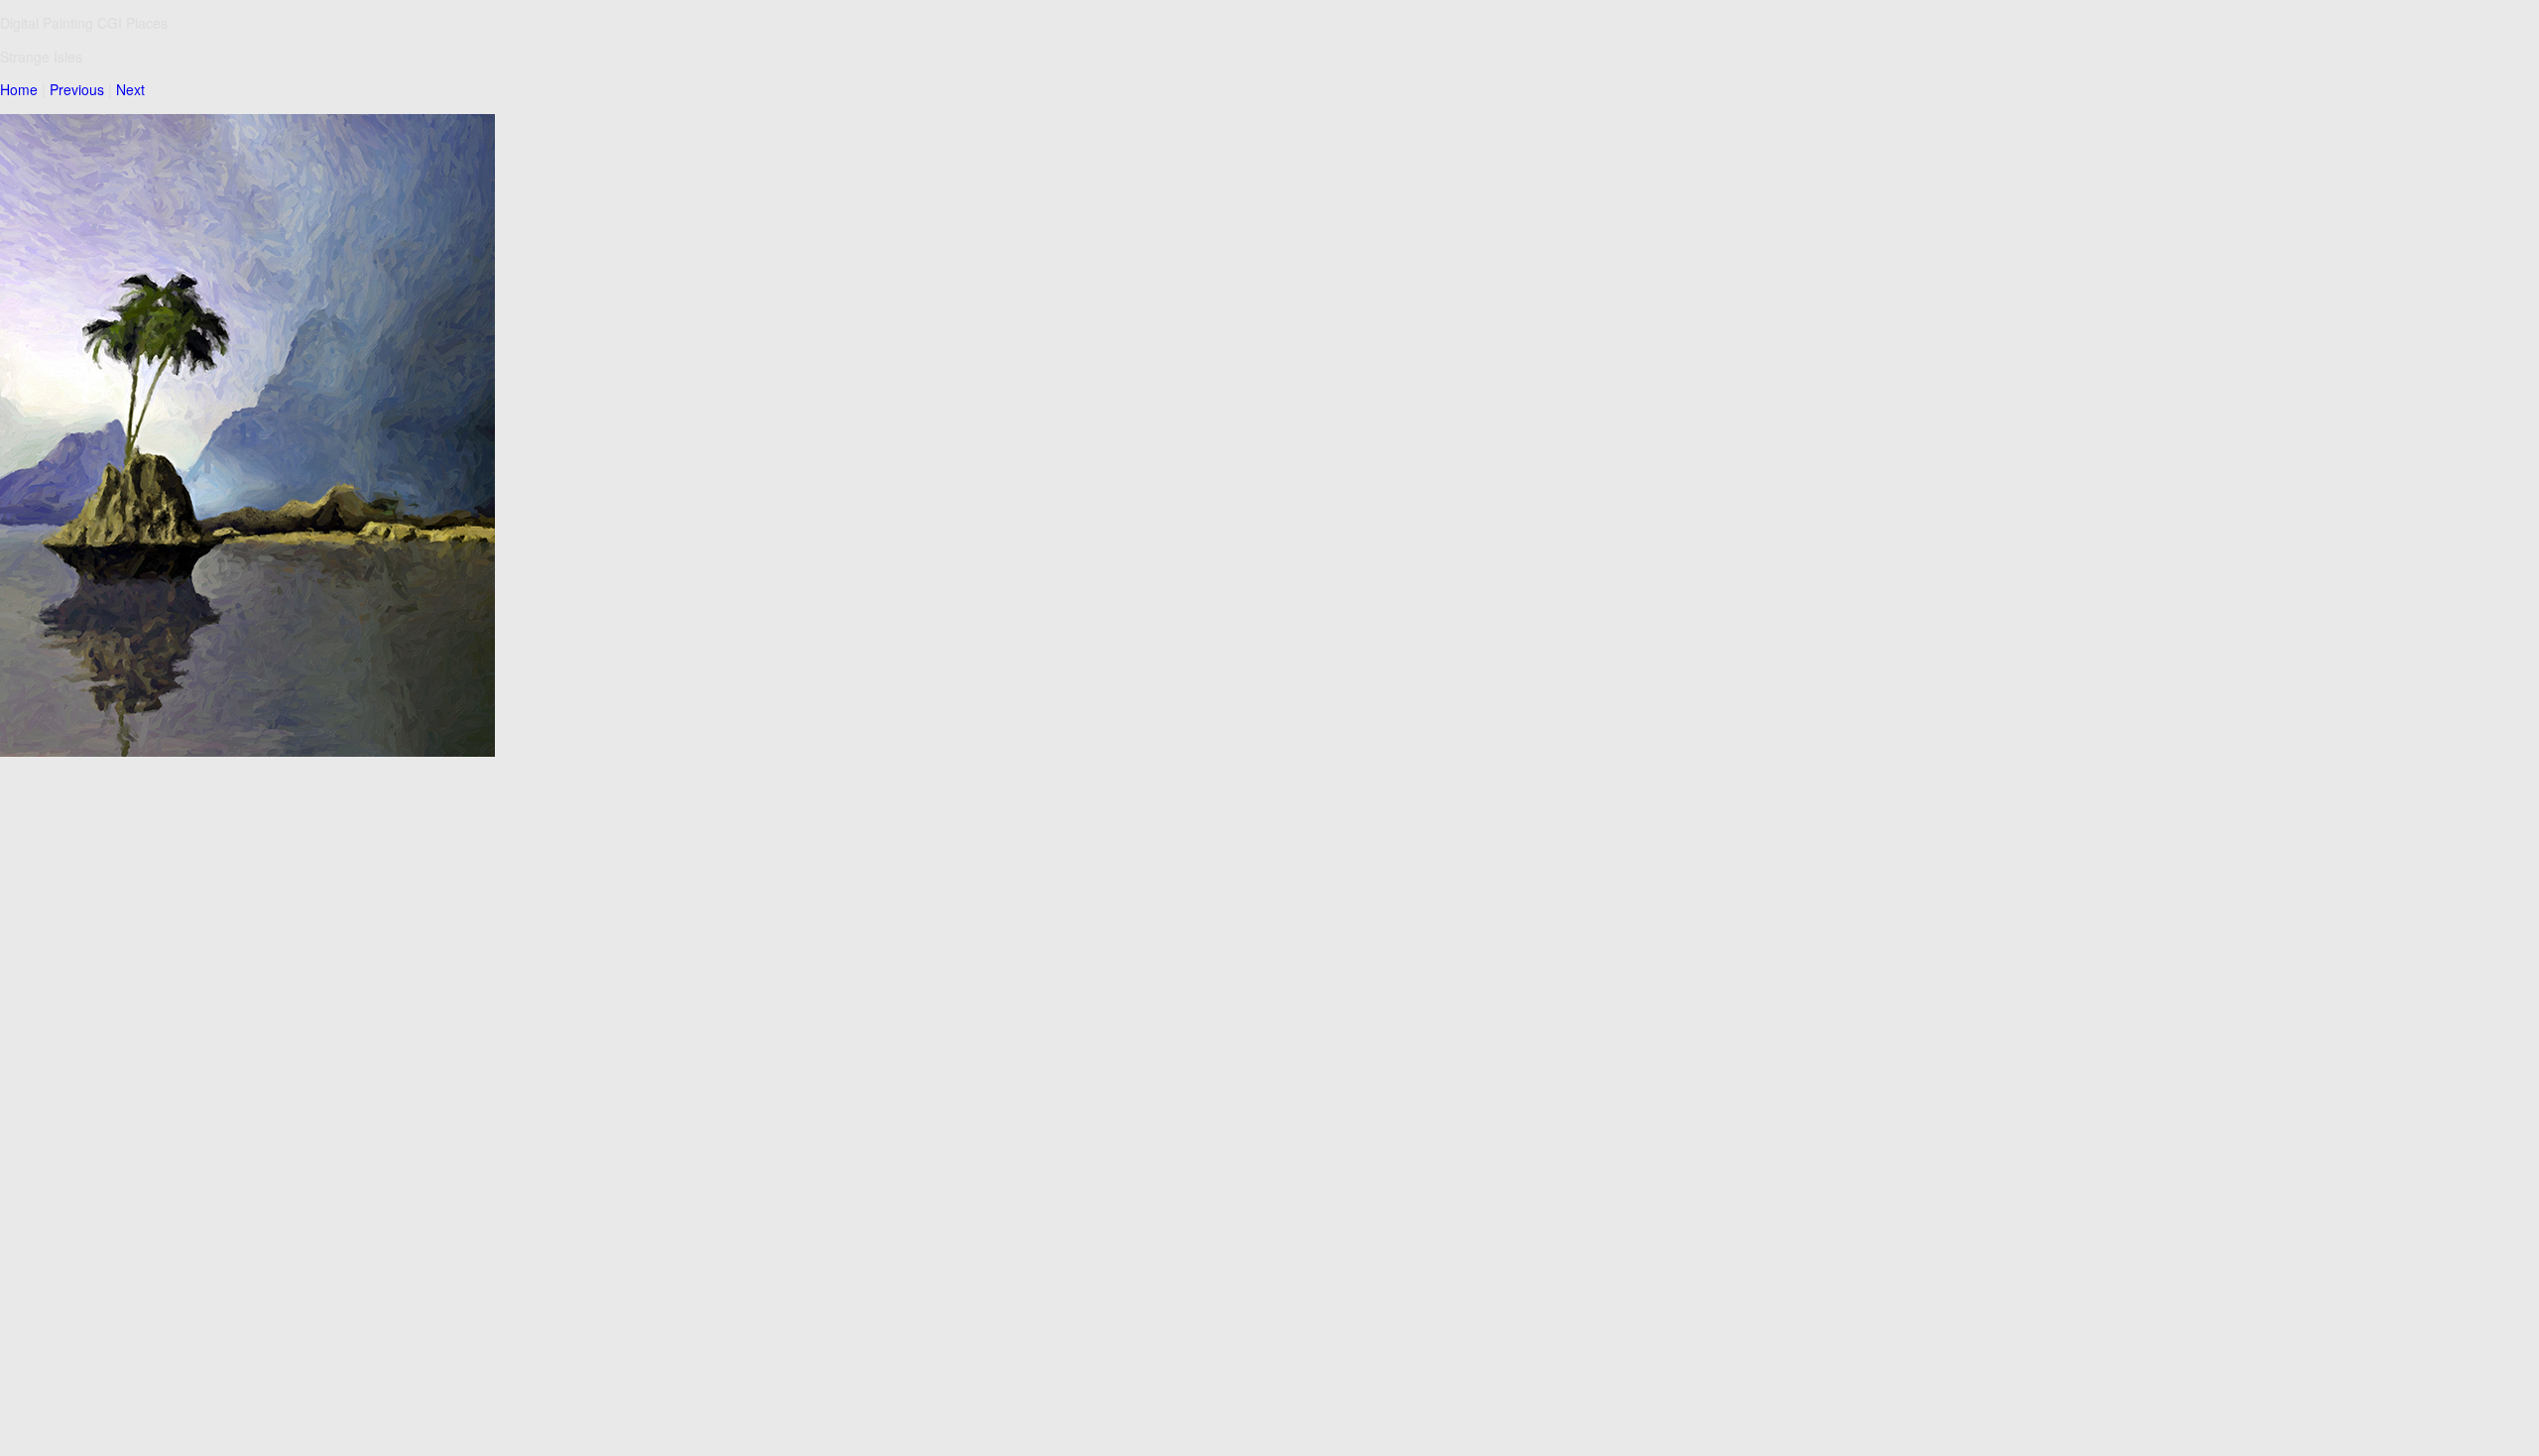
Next (130, 89)
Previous (77, 89)
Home (19, 89)
